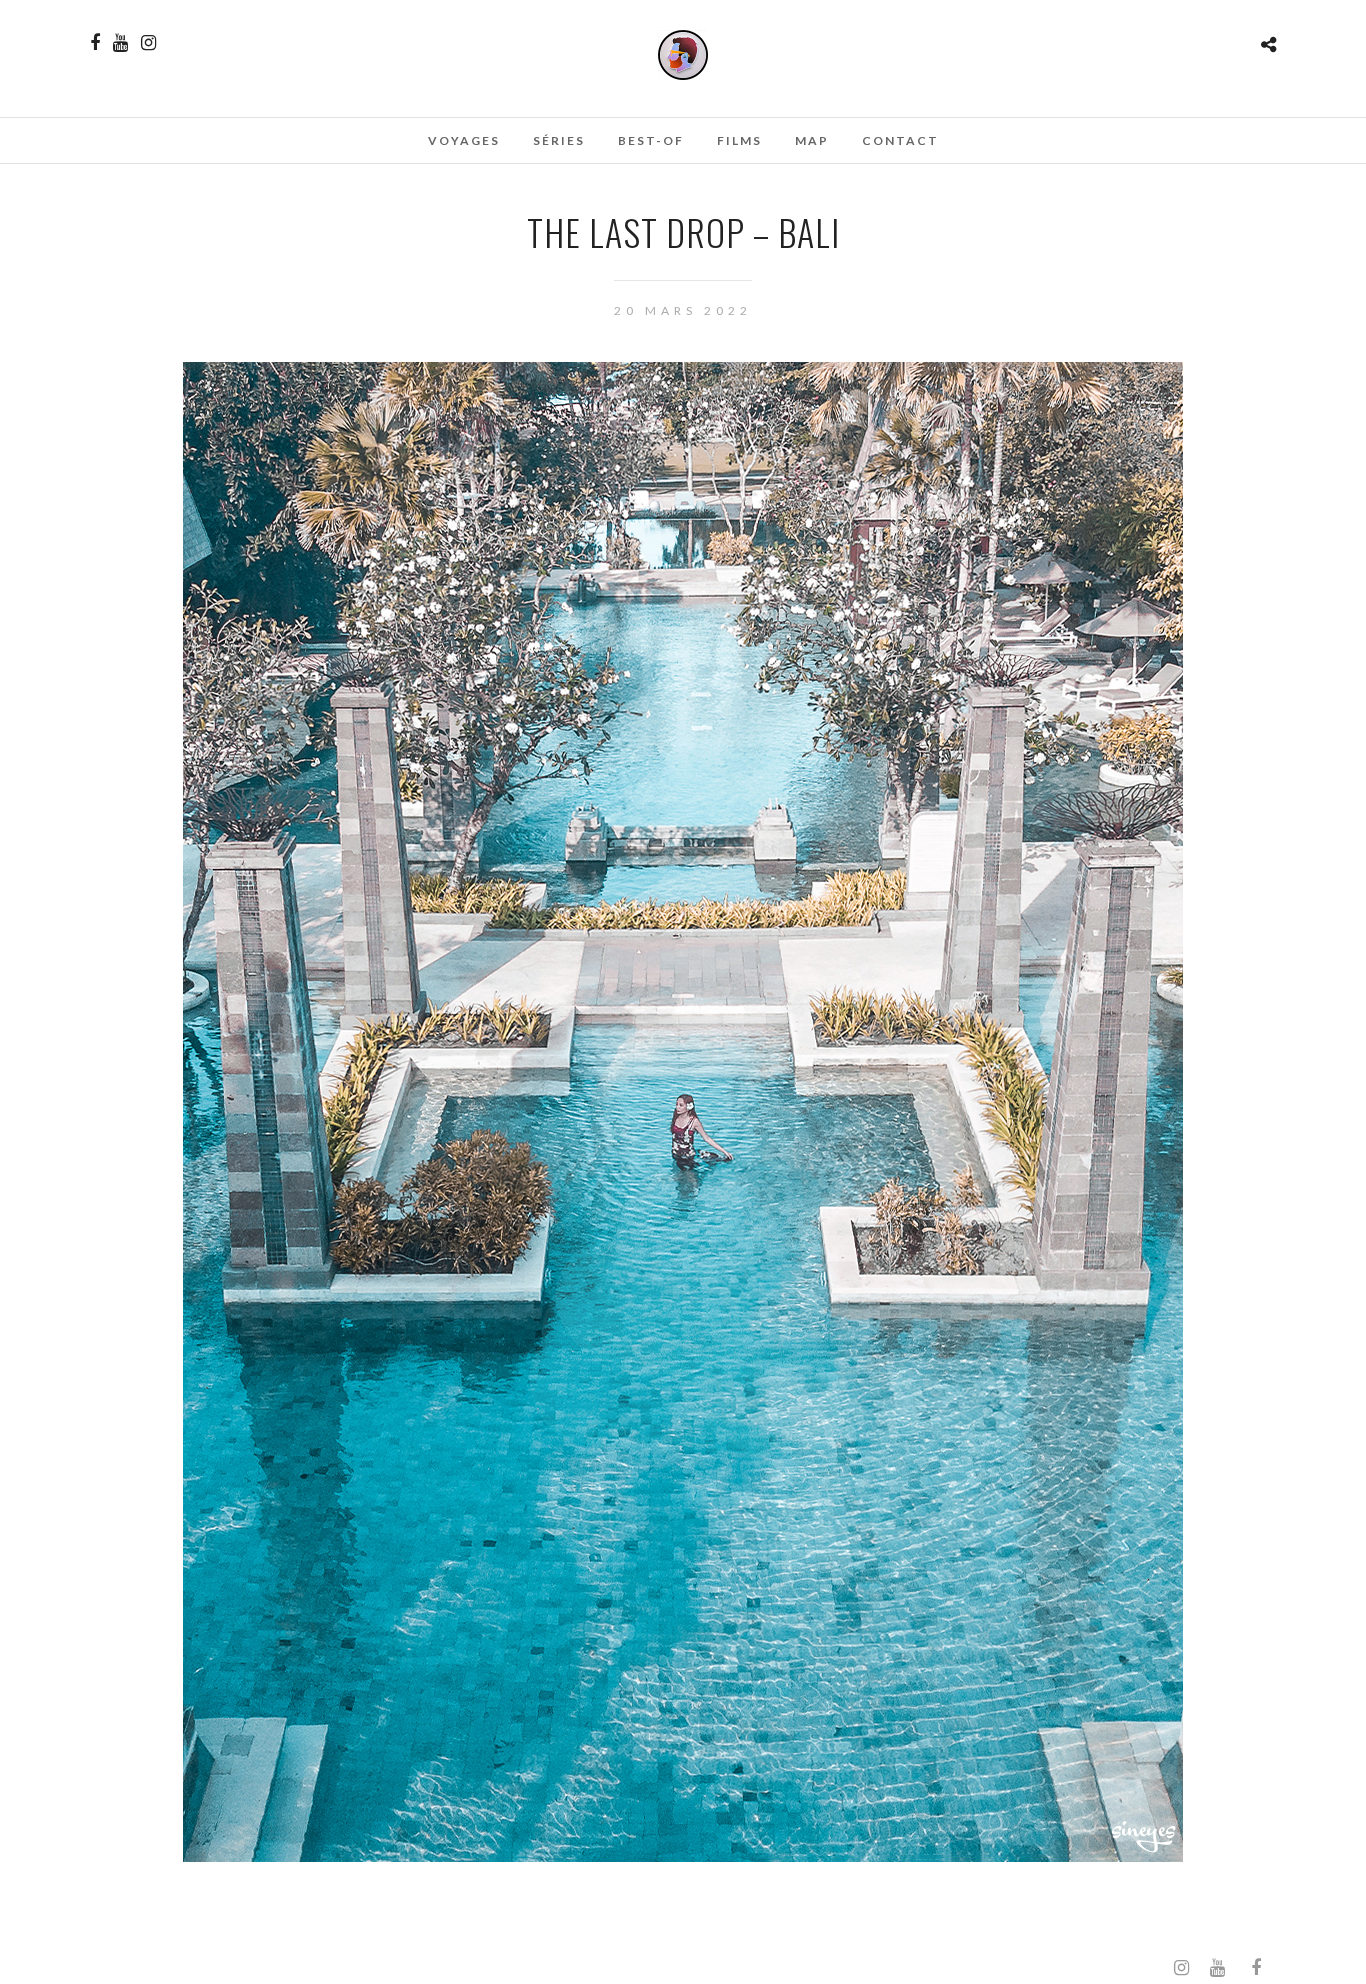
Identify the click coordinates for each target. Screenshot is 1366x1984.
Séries (559, 140)
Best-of (651, 140)
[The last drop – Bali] (683, 1855)
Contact (900, 140)
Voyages (464, 140)
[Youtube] (120, 43)
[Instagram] (148, 43)
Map (812, 140)
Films (739, 140)
